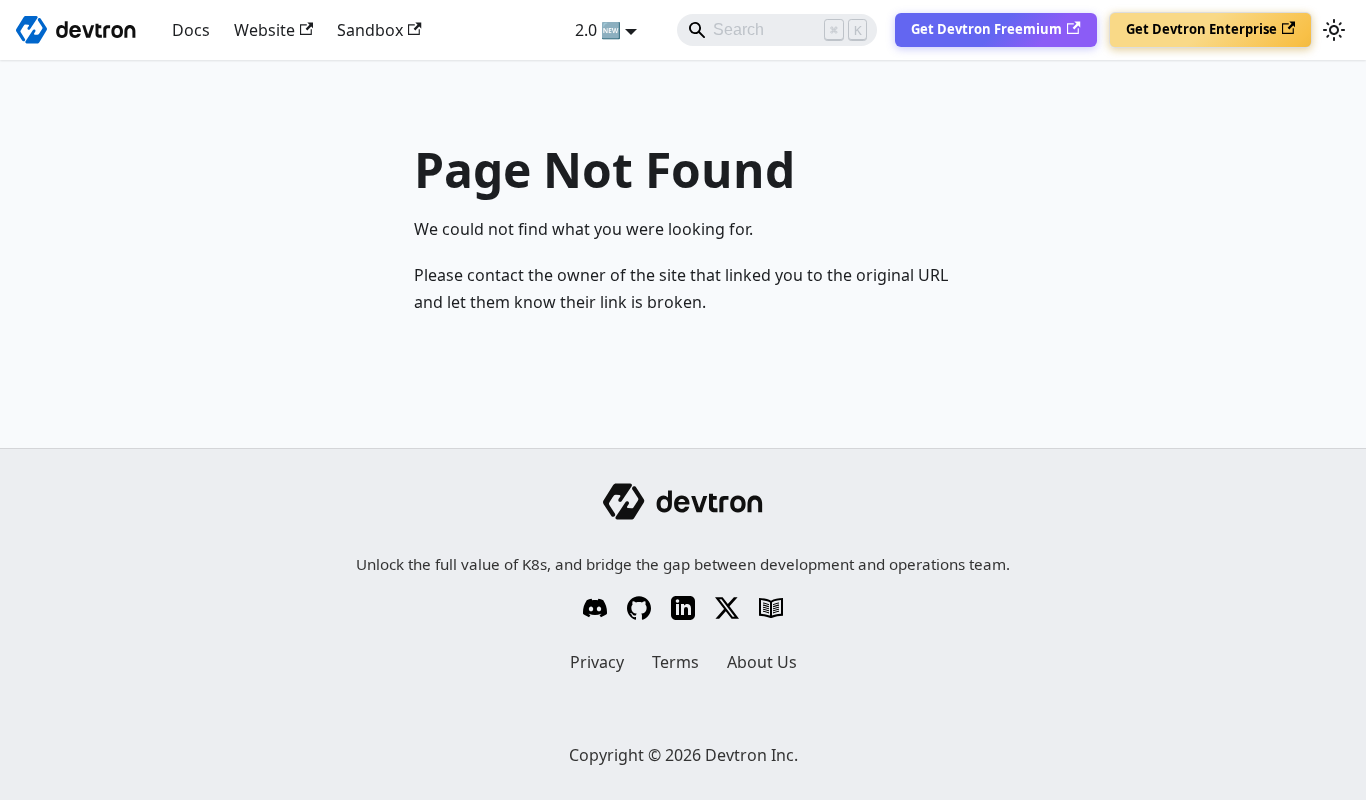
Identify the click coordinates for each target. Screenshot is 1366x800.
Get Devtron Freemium (986, 29)
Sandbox (370, 30)
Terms (675, 662)
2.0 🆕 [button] (598, 30)
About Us (762, 662)
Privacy (597, 662)
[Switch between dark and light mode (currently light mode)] (1334, 30)
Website (264, 30)
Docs (191, 30)
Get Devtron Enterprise (1201, 29)
